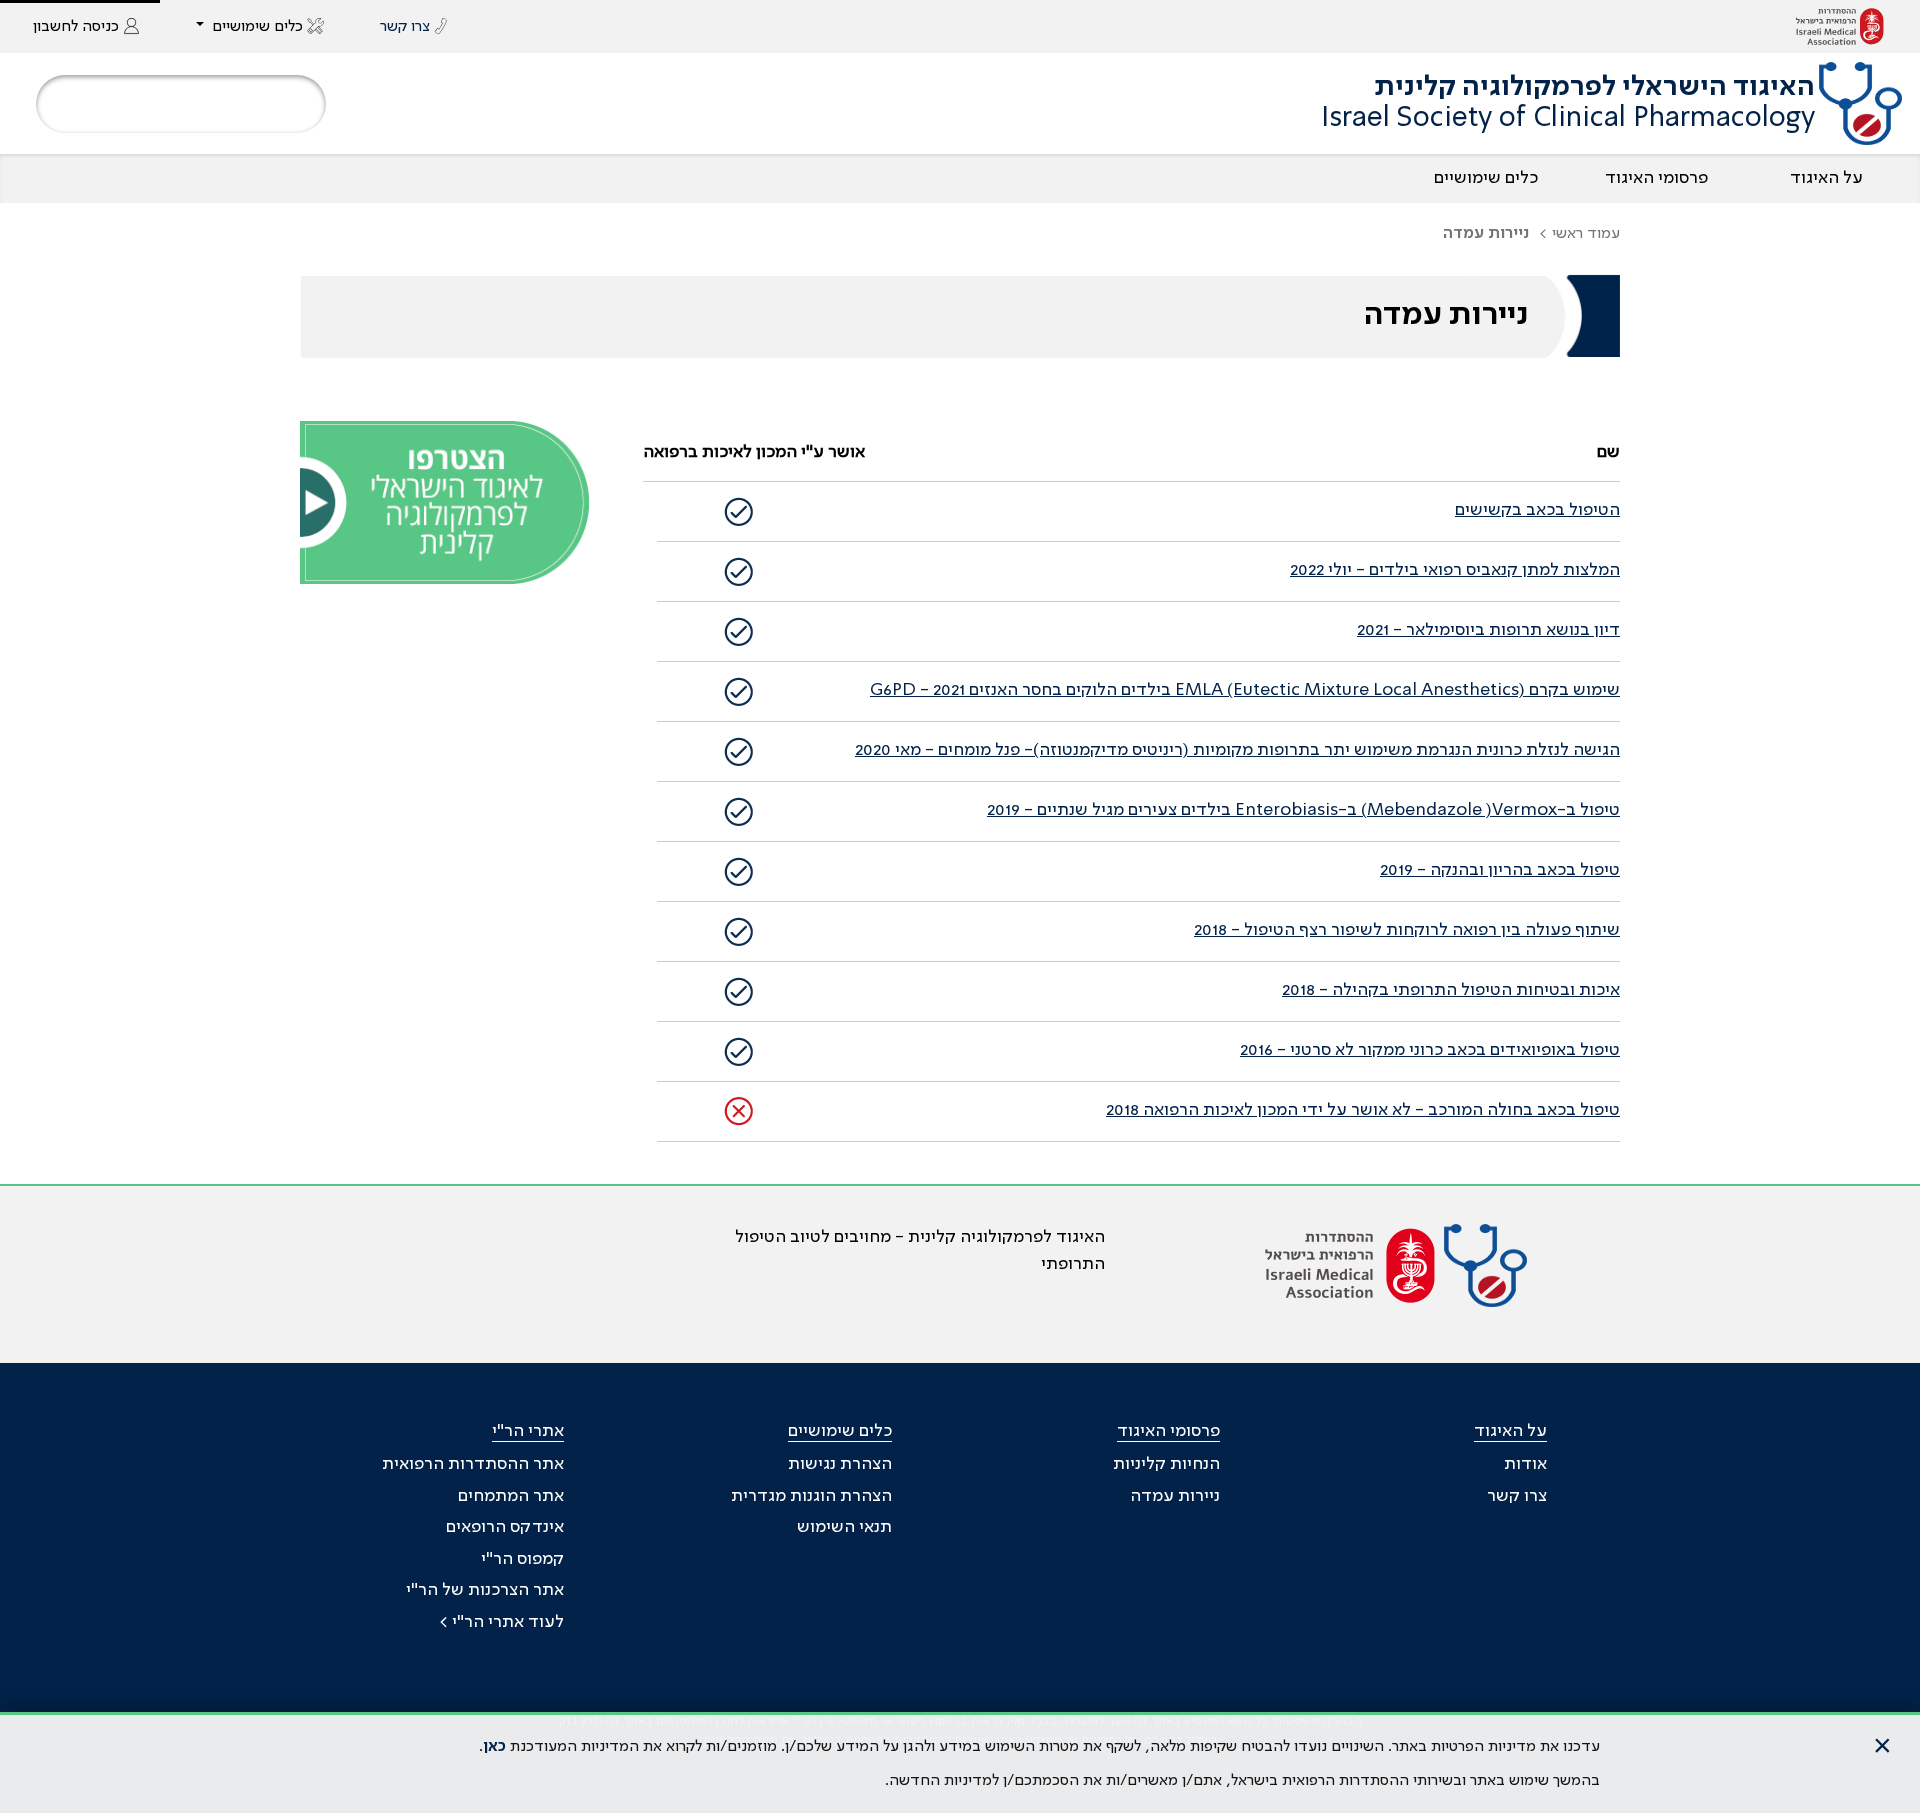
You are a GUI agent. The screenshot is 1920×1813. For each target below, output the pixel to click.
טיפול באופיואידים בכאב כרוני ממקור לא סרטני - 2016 (1430, 1050)
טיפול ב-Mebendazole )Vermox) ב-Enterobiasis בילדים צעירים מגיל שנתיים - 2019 (1303, 810)
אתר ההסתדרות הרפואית (473, 1464)
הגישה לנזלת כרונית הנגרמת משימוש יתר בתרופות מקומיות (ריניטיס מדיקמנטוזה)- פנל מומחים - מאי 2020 (1237, 750)
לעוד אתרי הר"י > (501, 1622)
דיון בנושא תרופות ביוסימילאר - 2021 (1488, 630)
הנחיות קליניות (1166, 1464)
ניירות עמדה (1175, 1496)
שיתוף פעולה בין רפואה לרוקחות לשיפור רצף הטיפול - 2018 (1407, 930)
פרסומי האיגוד (1656, 178)
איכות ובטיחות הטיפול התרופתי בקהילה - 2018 (1451, 990)
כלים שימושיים (1486, 178)
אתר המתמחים (511, 1496)
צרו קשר (1517, 1496)
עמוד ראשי (1586, 234)
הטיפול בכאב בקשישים (1537, 510)
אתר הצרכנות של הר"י (485, 1590)
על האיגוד (1826, 178)
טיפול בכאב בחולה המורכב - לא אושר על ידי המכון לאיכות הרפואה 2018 (1363, 1110)
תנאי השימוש (844, 1527)
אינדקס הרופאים (505, 1527)
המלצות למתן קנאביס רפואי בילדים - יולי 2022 (1455, 570)
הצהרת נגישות (840, 1464)
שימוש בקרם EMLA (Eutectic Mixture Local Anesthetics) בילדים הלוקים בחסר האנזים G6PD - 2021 (1245, 690)
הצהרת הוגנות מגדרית (811, 1496)
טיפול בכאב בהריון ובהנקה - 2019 (1500, 870)
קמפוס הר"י (522, 1559)
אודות (1525, 1464)
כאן (494, 1747)
